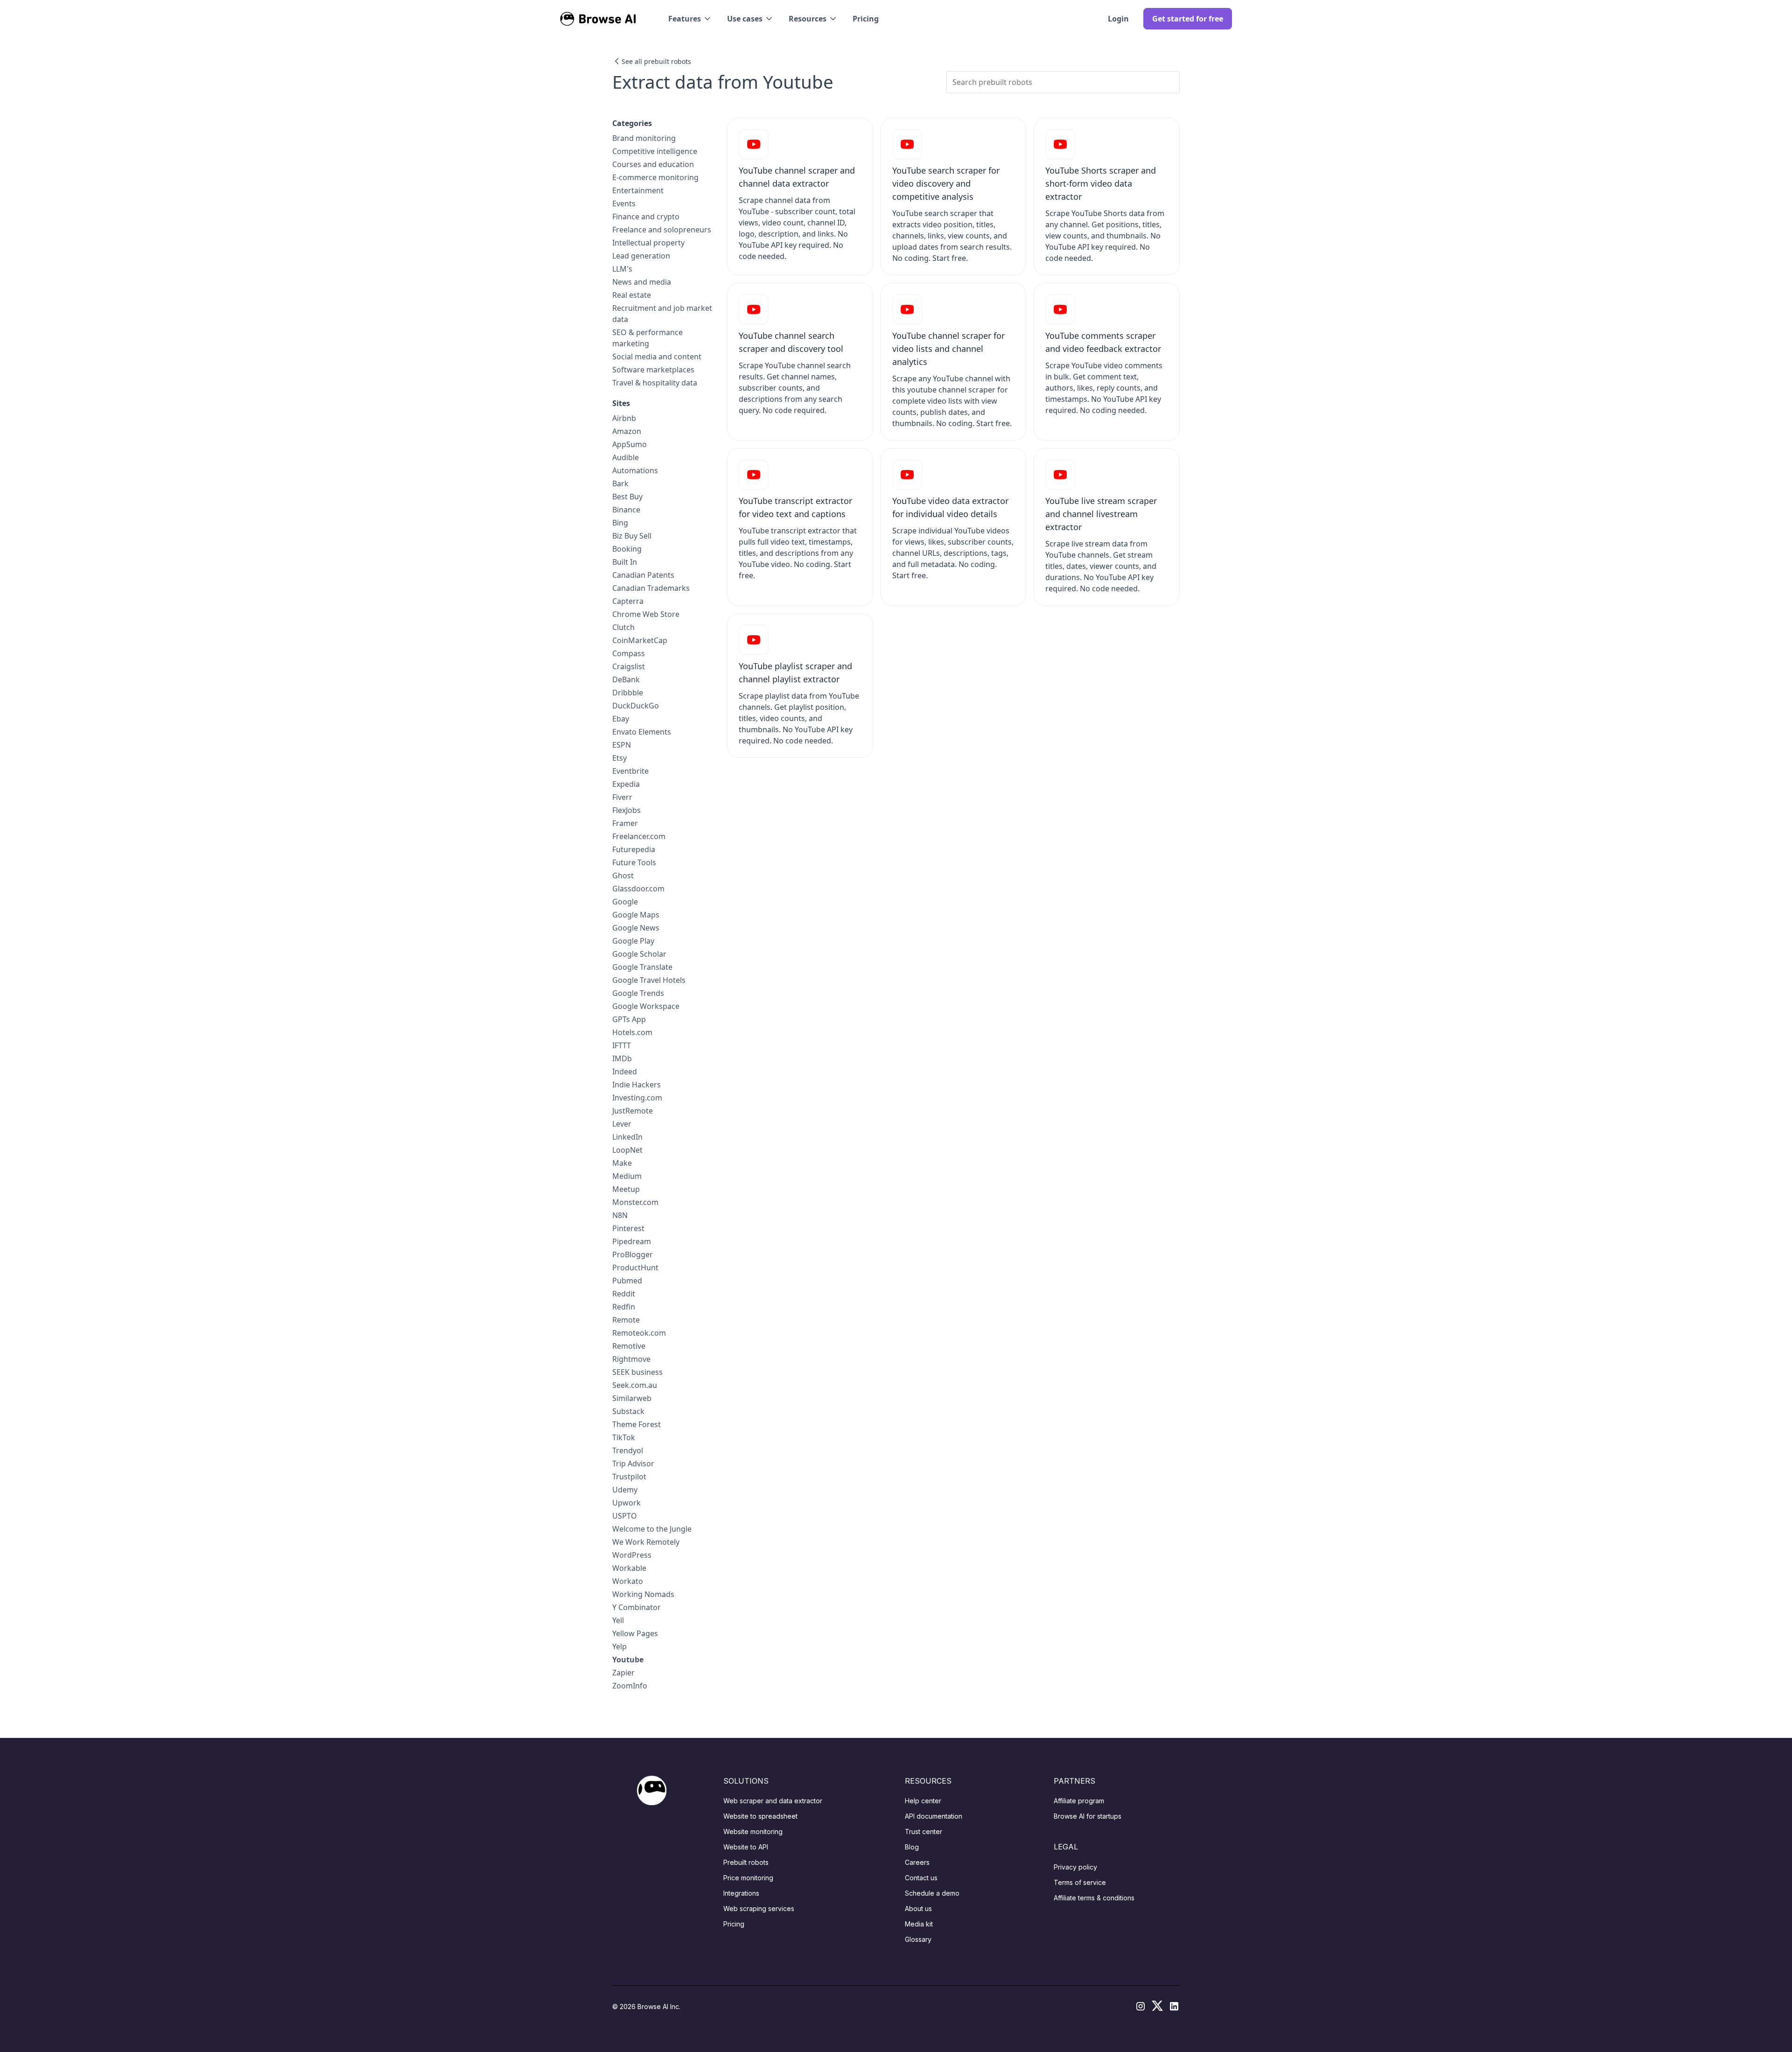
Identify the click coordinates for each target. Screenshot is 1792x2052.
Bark (620, 483)
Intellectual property (648, 243)
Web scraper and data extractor (773, 1801)
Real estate (632, 295)
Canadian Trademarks (651, 588)
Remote (626, 1320)
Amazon (627, 431)
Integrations (741, 1893)
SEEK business (637, 1372)
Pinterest (628, 1228)
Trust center (924, 1831)
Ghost (623, 875)
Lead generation (641, 256)
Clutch (623, 627)
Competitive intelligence (655, 151)
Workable (629, 1568)
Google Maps (636, 915)
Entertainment (638, 190)
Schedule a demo (932, 1893)
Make (622, 1163)
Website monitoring (753, 1831)
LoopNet (627, 1150)
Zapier (623, 1673)
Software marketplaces (653, 370)
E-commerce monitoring (655, 177)
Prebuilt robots (746, 1862)
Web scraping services (759, 1908)
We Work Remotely (646, 1542)
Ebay (621, 719)
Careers (917, 1862)
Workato (628, 1581)
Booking (627, 549)
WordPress (632, 1555)
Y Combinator (637, 1607)
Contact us (921, 1878)
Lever (622, 1124)
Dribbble (628, 693)
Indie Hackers (637, 1085)
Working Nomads (643, 1594)
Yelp (619, 1646)
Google (625, 902)
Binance (626, 510)
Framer (625, 823)
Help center (923, 1801)
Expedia (626, 784)
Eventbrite (630, 771)
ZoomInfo (630, 1686)
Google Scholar (639, 954)
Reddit (624, 1294)
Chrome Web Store (646, 614)
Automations (635, 470)
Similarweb (632, 1398)
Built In (625, 562)
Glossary (918, 1939)
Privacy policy (1075, 1867)
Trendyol (628, 1450)
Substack (628, 1411)
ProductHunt (635, 1268)
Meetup (626, 1189)
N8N (620, 1215)
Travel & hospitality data (655, 383)
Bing (620, 523)
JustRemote (633, 1111)
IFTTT (622, 1045)
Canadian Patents (643, 575)
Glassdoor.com (638, 889)
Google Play (633, 941)
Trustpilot (629, 1477)
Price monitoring (748, 1878)
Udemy (625, 1490)
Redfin (624, 1307)
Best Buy (627, 497)
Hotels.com (632, 1032)
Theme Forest (637, 1424)
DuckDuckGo (636, 706)
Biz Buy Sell (632, 536)
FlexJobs (626, 810)
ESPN (622, 745)
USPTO (625, 1516)
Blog (912, 1847)
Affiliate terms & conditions (1094, 1898)
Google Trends (638, 993)
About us (918, 1908)
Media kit (919, 1924)
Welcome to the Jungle (652, 1529)
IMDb (622, 1058)
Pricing (866, 19)
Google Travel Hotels (649, 980)
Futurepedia (634, 849)
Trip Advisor (633, 1464)
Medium (627, 1176)
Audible (626, 457)
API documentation (934, 1816)
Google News (636, 928)
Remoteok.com (639, 1333)
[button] (690, 19)
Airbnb (624, 418)
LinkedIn (627, 1137)
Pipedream (632, 1241)
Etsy (619, 758)
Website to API (746, 1847)
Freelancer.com (639, 836)
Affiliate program (1079, 1801)
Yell (618, 1620)
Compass (629, 653)
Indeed (625, 1072)
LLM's (622, 269)
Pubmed (627, 1281)
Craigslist (629, 666)
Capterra (628, 601)
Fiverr (622, 797)
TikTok (624, 1437)
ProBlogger (633, 1254)
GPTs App (629, 1019)
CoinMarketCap (640, 640)
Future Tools (634, 862)
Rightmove (631, 1359)
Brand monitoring (644, 138)
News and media (642, 282)
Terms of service (1080, 1882)
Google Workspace (646, 1006)
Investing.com (637, 1098)
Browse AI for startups (1088, 1816)
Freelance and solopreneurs (662, 230)
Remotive (629, 1346)
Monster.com (635, 1202)
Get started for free (1188, 19)
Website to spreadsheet (760, 1816)
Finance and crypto (646, 217)
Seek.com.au (635, 1385)
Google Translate (642, 967)
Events (624, 203)
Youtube (628, 1660)
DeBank (626, 679)
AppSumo (630, 444)
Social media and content (657, 357)
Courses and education (653, 164)
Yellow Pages (635, 1633)
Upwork (626, 1503)
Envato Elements (642, 732)
